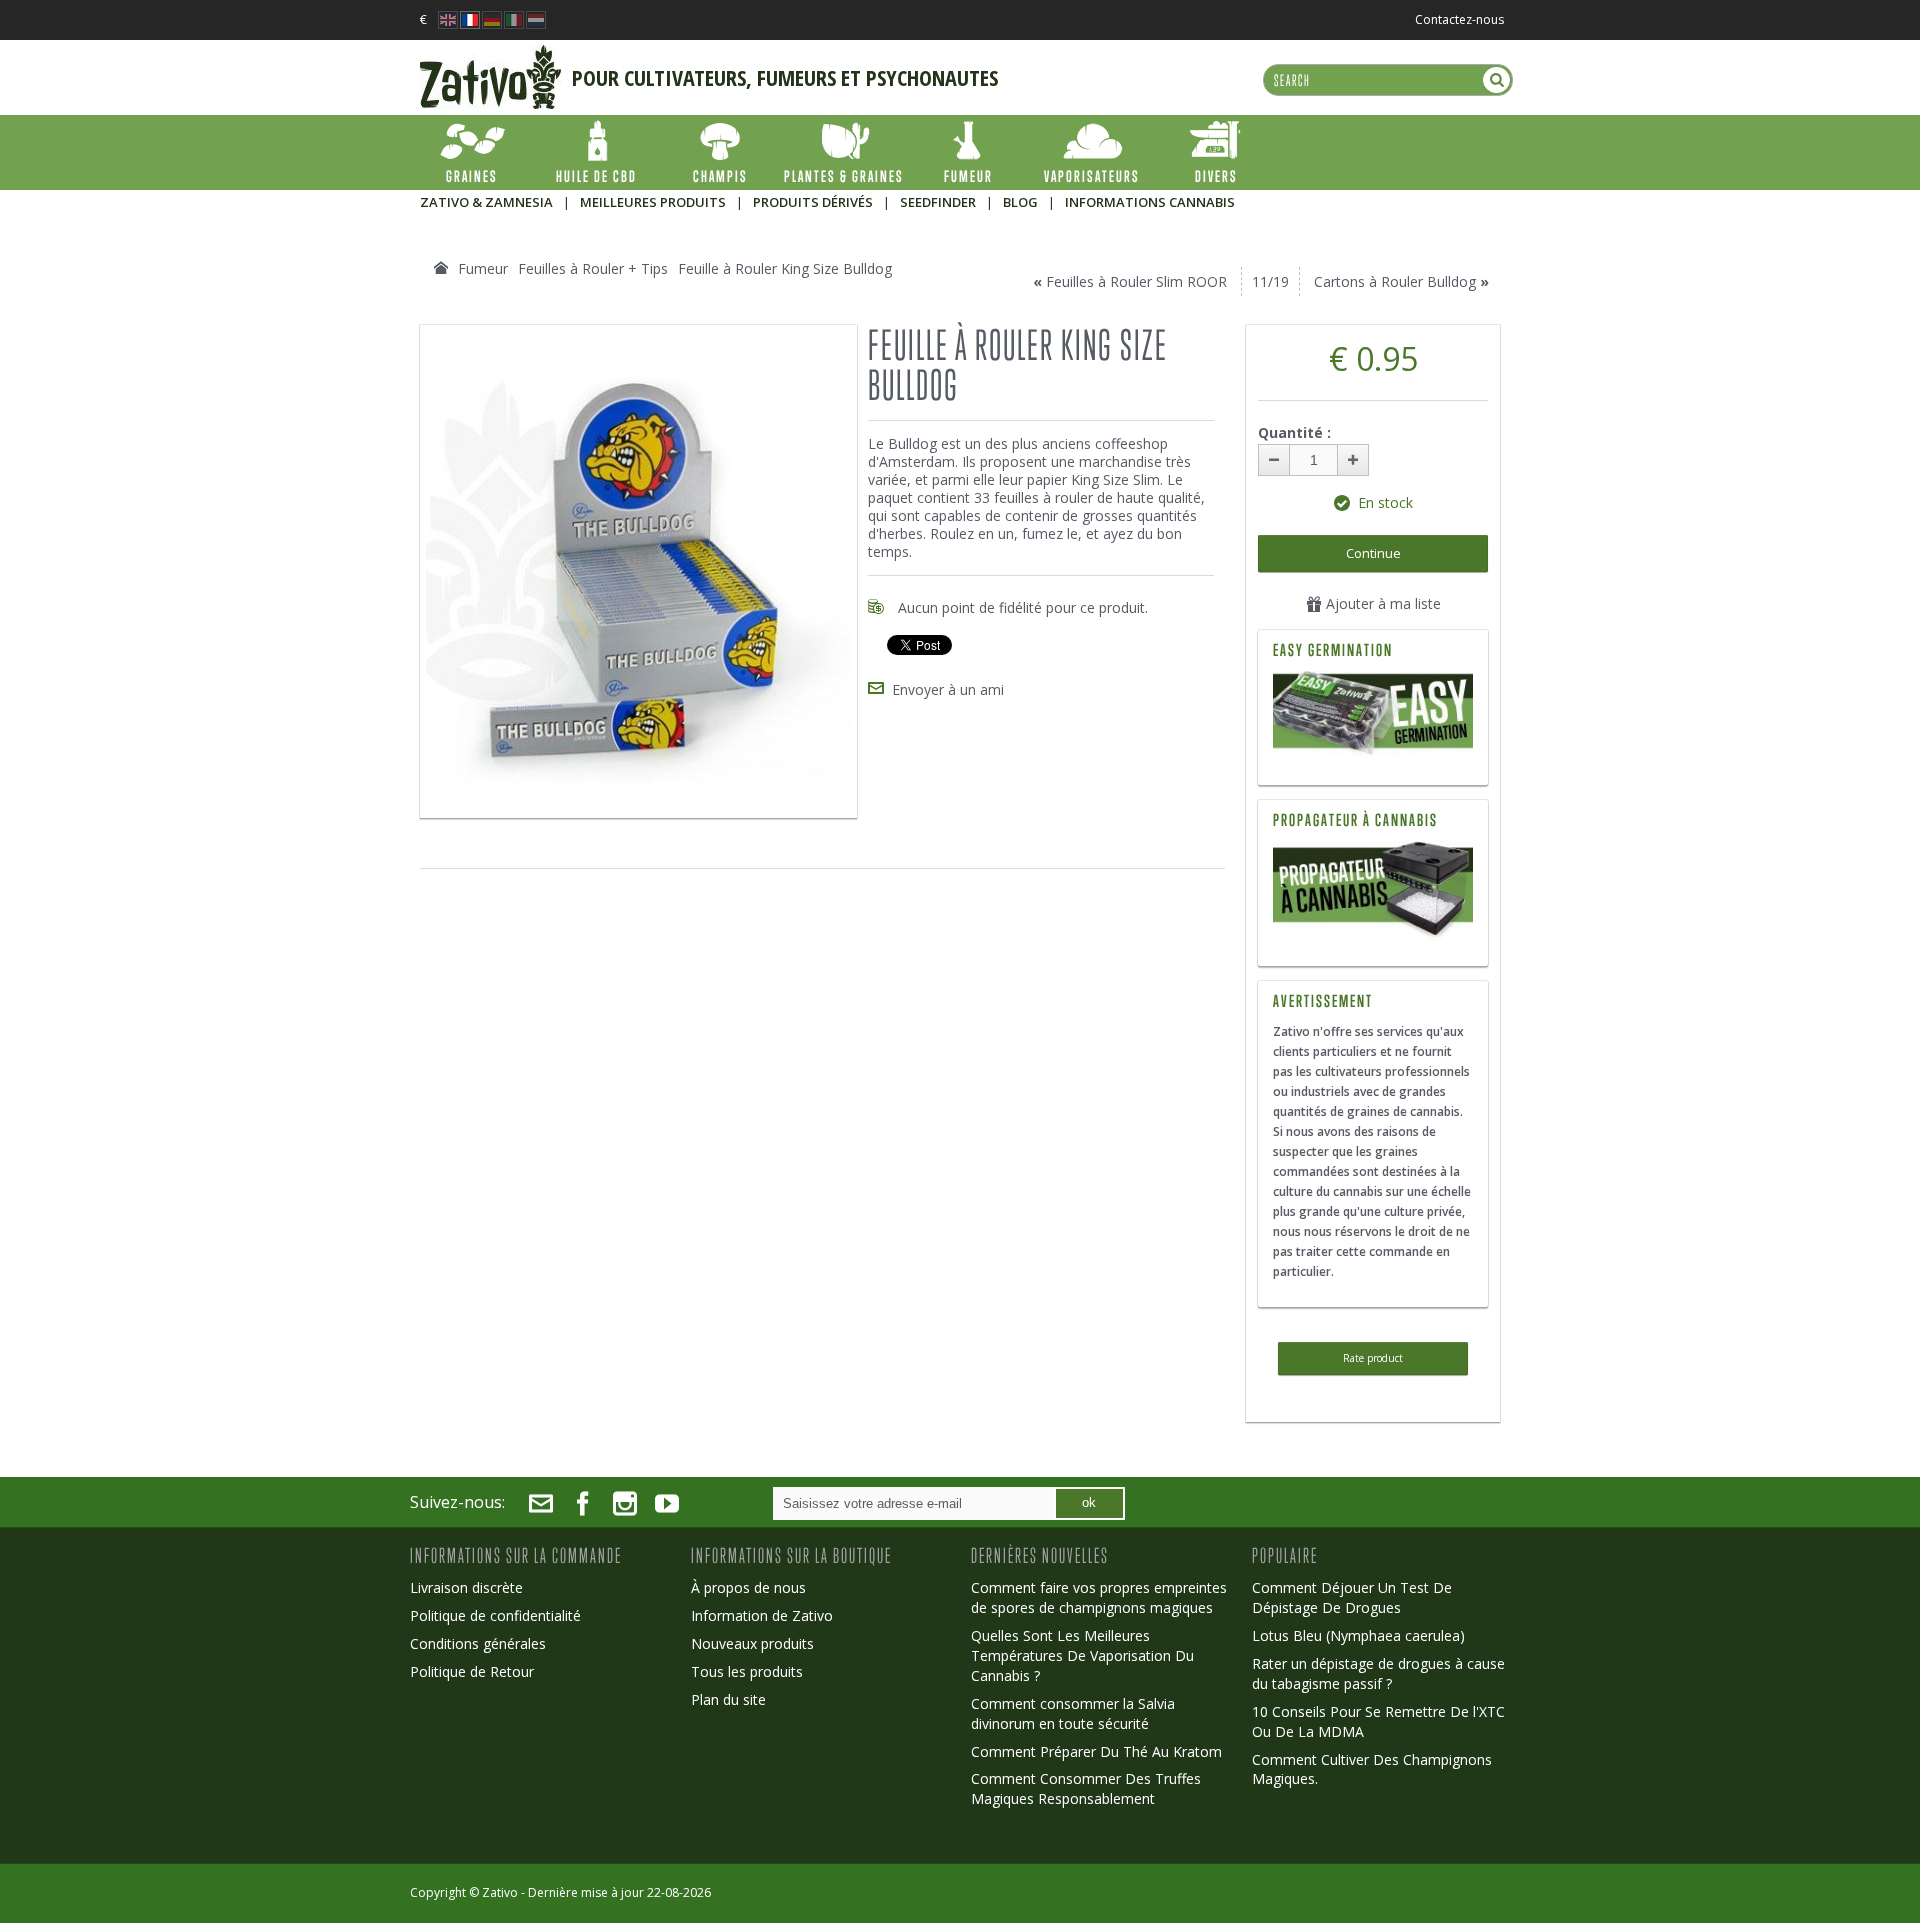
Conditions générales (478, 1643)
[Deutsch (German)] (492, 14)
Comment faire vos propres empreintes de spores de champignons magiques (1099, 1597)
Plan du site (728, 1699)
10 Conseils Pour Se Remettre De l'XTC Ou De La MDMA (1378, 1721)
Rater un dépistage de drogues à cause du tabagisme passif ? (1378, 1673)
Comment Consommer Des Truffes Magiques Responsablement (1086, 1788)
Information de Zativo (762, 1615)
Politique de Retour (472, 1671)
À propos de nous (748, 1587)
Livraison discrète (466, 1587)
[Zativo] (490, 55)
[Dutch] (536, 14)
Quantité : (1294, 432)
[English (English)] (448, 14)
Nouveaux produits (752, 1643)
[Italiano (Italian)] (514, 14)
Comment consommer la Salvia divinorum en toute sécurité (1073, 1713)
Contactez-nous (1459, 19)
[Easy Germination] (1373, 715)
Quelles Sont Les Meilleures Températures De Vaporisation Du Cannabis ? (1082, 1655)
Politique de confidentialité (495, 1615)
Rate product (1373, 1358)
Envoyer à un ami (948, 689)
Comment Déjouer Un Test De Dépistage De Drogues (1352, 1597)
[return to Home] (441, 268)
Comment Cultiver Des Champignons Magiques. (1372, 1769)
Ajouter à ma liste (1381, 603)
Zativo (500, 1892)
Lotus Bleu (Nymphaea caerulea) (1358, 1635)
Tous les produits (747, 1671)
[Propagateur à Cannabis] (1373, 850)
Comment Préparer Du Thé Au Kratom (1096, 1751)
